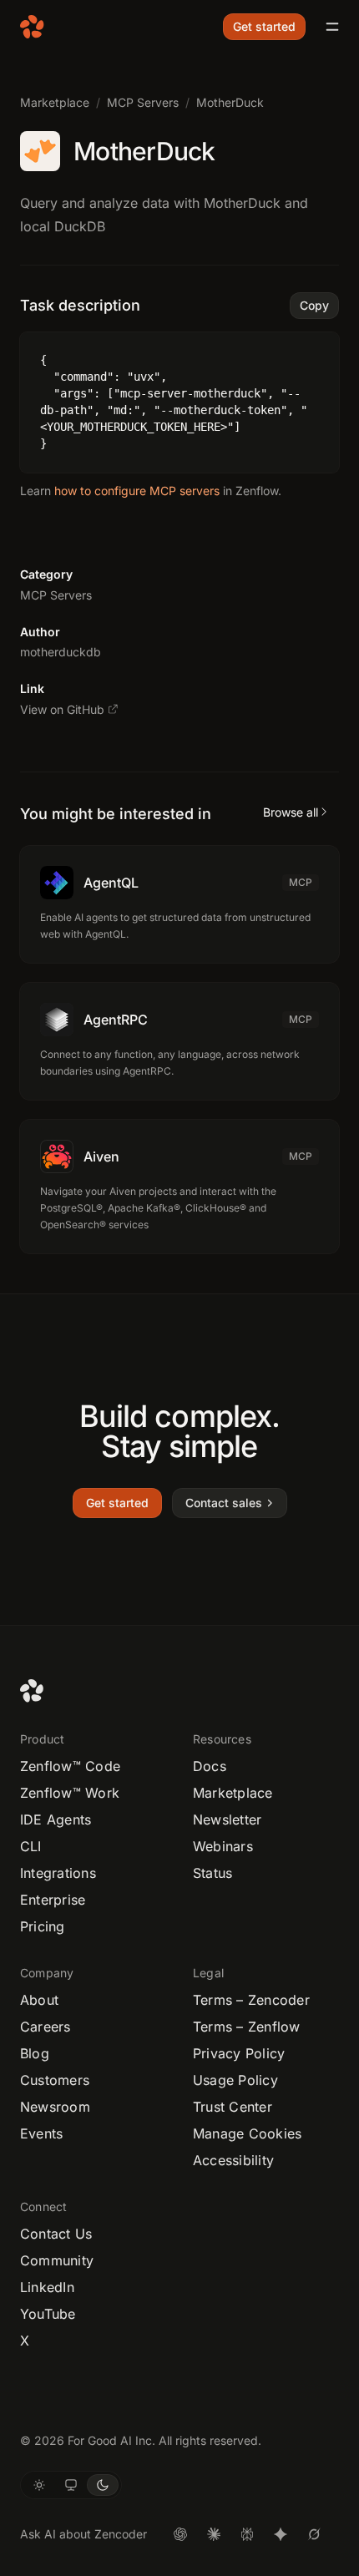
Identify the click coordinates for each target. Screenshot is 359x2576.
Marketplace (55, 102)
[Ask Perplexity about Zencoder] (247, 2534)
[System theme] (71, 2485)
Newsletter (227, 1819)
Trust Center (233, 2107)
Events (41, 2133)
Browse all (291, 812)
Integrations (58, 1873)
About (39, 2000)
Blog (35, 2053)
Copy (314, 305)
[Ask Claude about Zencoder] (214, 2534)
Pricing (43, 1926)
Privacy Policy (239, 2053)
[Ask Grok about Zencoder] (314, 2534)
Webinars (223, 1846)
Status (212, 1873)
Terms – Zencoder (251, 2000)
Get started (264, 26)
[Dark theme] (103, 2485)
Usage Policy (235, 2080)
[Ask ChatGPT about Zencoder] (180, 2534)
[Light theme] (39, 2485)
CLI (31, 1846)
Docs (210, 1766)
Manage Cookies (247, 2133)
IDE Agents (56, 1819)
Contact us (56, 2234)
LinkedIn (47, 2287)
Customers (55, 2080)
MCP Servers (143, 102)
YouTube (48, 2314)
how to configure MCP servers (137, 491)
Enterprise (53, 1900)
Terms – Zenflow (247, 2027)
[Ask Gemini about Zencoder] (281, 2534)
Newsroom (55, 2107)
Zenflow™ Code (70, 1766)
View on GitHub (62, 709)
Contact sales (224, 1503)
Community (57, 2260)
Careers (46, 2027)
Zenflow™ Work (70, 1793)
